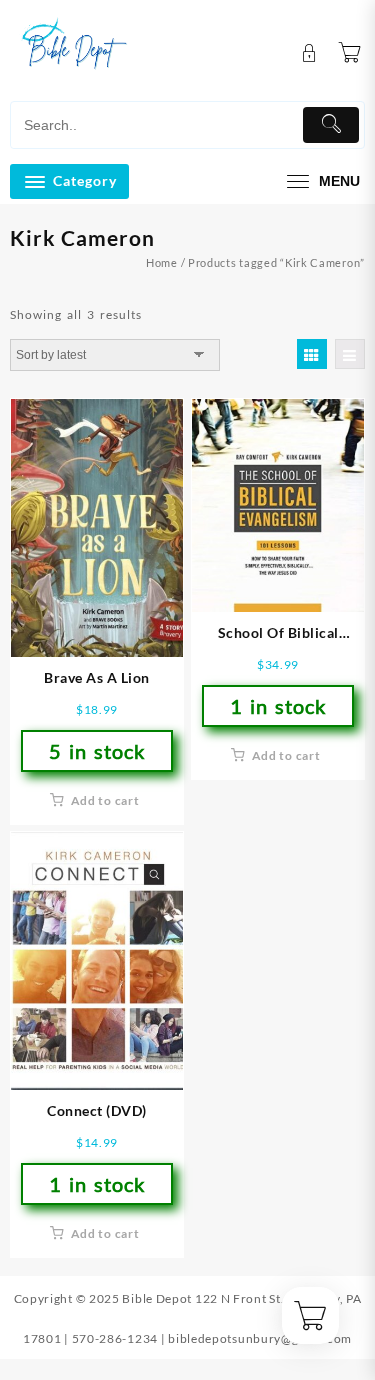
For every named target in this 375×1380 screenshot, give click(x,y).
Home (162, 262)
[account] (309, 53)
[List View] (350, 354)
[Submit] (331, 125)
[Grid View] (312, 354)
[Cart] (350, 53)
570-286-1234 (115, 1338)
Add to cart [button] (105, 800)
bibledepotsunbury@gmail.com (260, 1338)
